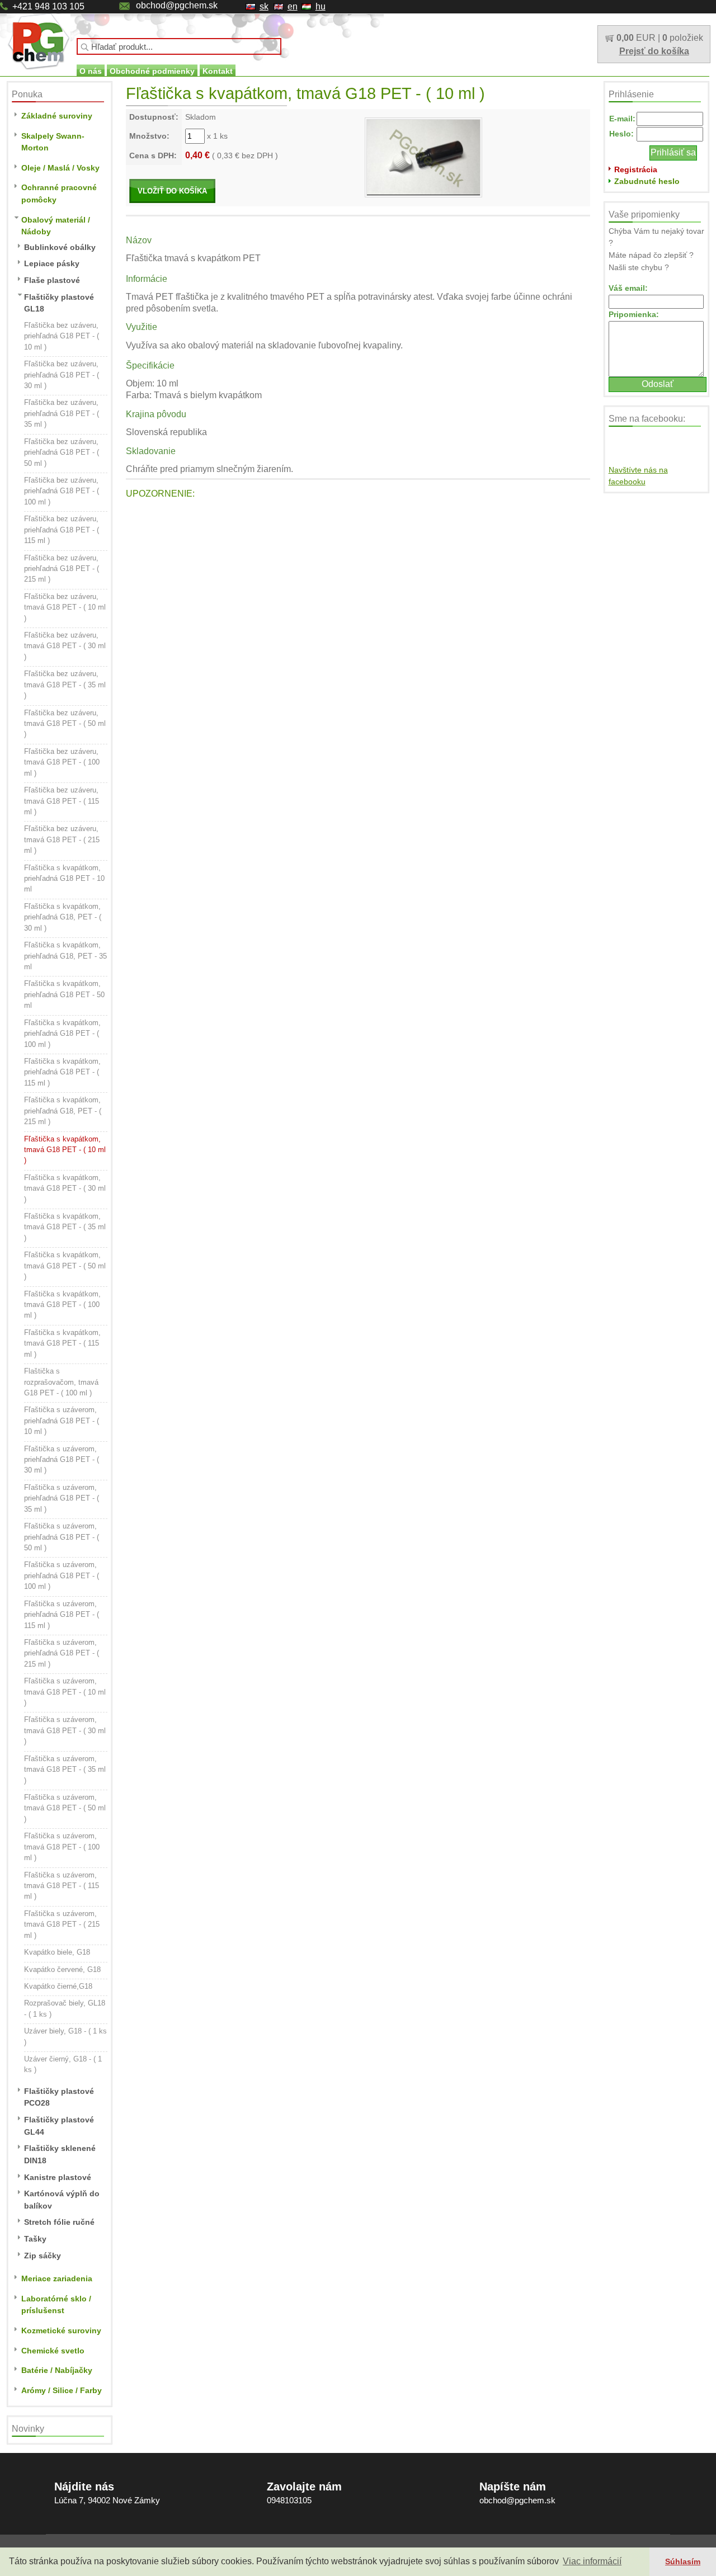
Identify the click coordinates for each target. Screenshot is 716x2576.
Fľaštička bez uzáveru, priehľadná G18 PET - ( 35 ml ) (62, 413)
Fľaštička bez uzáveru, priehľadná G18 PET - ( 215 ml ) (62, 569)
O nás (91, 71)
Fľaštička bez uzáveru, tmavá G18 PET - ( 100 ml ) (62, 762)
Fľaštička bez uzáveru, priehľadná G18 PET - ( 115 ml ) (62, 530)
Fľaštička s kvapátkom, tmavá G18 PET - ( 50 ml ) (65, 1266)
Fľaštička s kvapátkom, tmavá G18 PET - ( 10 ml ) (65, 1150)
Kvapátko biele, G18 (57, 1952)
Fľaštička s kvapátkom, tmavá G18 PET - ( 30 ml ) (65, 1188)
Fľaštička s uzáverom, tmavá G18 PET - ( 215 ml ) (62, 1924)
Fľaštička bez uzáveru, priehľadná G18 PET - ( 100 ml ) (62, 491)
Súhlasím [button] (683, 2561)
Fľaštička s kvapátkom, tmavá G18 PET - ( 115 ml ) (62, 1343)
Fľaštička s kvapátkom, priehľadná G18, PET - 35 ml (65, 956)
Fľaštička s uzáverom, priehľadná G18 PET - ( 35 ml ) (62, 1498)
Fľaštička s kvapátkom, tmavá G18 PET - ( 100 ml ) (62, 1305)
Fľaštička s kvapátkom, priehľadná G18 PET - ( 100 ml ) (62, 1034)
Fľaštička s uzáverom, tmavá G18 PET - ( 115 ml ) (62, 1886)
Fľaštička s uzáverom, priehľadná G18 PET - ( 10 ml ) (62, 1421)
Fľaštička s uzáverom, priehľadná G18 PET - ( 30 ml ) (62, 1460)
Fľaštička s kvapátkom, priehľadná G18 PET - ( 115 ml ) (62, 1072)
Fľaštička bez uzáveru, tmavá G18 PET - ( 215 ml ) (62, 839)
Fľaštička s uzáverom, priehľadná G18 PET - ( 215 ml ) (62, 1653)
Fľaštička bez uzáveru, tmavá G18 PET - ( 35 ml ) (65, 685)
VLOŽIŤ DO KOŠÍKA (172, 191)
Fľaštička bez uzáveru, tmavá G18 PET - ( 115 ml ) (62, 801)
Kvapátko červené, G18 (62, 1969)
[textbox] (179, 46)
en (293, 6)
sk (264, 6)
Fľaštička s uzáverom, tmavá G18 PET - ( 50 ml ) (65, 1808)
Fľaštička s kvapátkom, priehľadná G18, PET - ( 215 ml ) (63, 1111)
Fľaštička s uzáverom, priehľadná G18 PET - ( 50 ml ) (62, 1537)
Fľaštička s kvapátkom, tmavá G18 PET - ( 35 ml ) (65, 1227)
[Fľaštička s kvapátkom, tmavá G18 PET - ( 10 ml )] (423, 157)
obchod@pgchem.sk (177, 5)
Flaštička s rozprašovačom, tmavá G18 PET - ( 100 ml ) (61, 1382)
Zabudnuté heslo (647, 181)
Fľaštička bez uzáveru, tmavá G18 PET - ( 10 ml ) (65, 607)
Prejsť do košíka (654, 51)
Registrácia (636, 169)
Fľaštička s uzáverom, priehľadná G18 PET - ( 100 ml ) (62, 1575)
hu (321, 6)
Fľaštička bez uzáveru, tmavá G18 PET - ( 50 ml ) (65, 724)
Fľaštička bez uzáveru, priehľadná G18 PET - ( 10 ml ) (62, 336)
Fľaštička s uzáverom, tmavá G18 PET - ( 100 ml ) (62, 1847)
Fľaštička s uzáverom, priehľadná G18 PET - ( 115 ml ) (62, 1615)
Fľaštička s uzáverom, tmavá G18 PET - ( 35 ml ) (65, 1770)
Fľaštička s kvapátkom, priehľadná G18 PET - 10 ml (64, 879)
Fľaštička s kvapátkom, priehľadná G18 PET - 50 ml (64, 994)
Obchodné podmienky (152, 71)
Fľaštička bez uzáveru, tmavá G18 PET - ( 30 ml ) (65, 646)
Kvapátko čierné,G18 (58, 1986)
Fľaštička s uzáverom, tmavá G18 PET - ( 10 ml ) (65, 1692)
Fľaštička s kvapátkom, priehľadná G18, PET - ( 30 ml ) (63, 917)
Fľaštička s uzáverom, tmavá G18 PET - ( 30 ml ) (65, 1730)
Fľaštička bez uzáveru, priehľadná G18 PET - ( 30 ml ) (62, 375)
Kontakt (218, 71)
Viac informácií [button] (592, 2561)
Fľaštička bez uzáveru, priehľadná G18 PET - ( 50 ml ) (62, 452)
